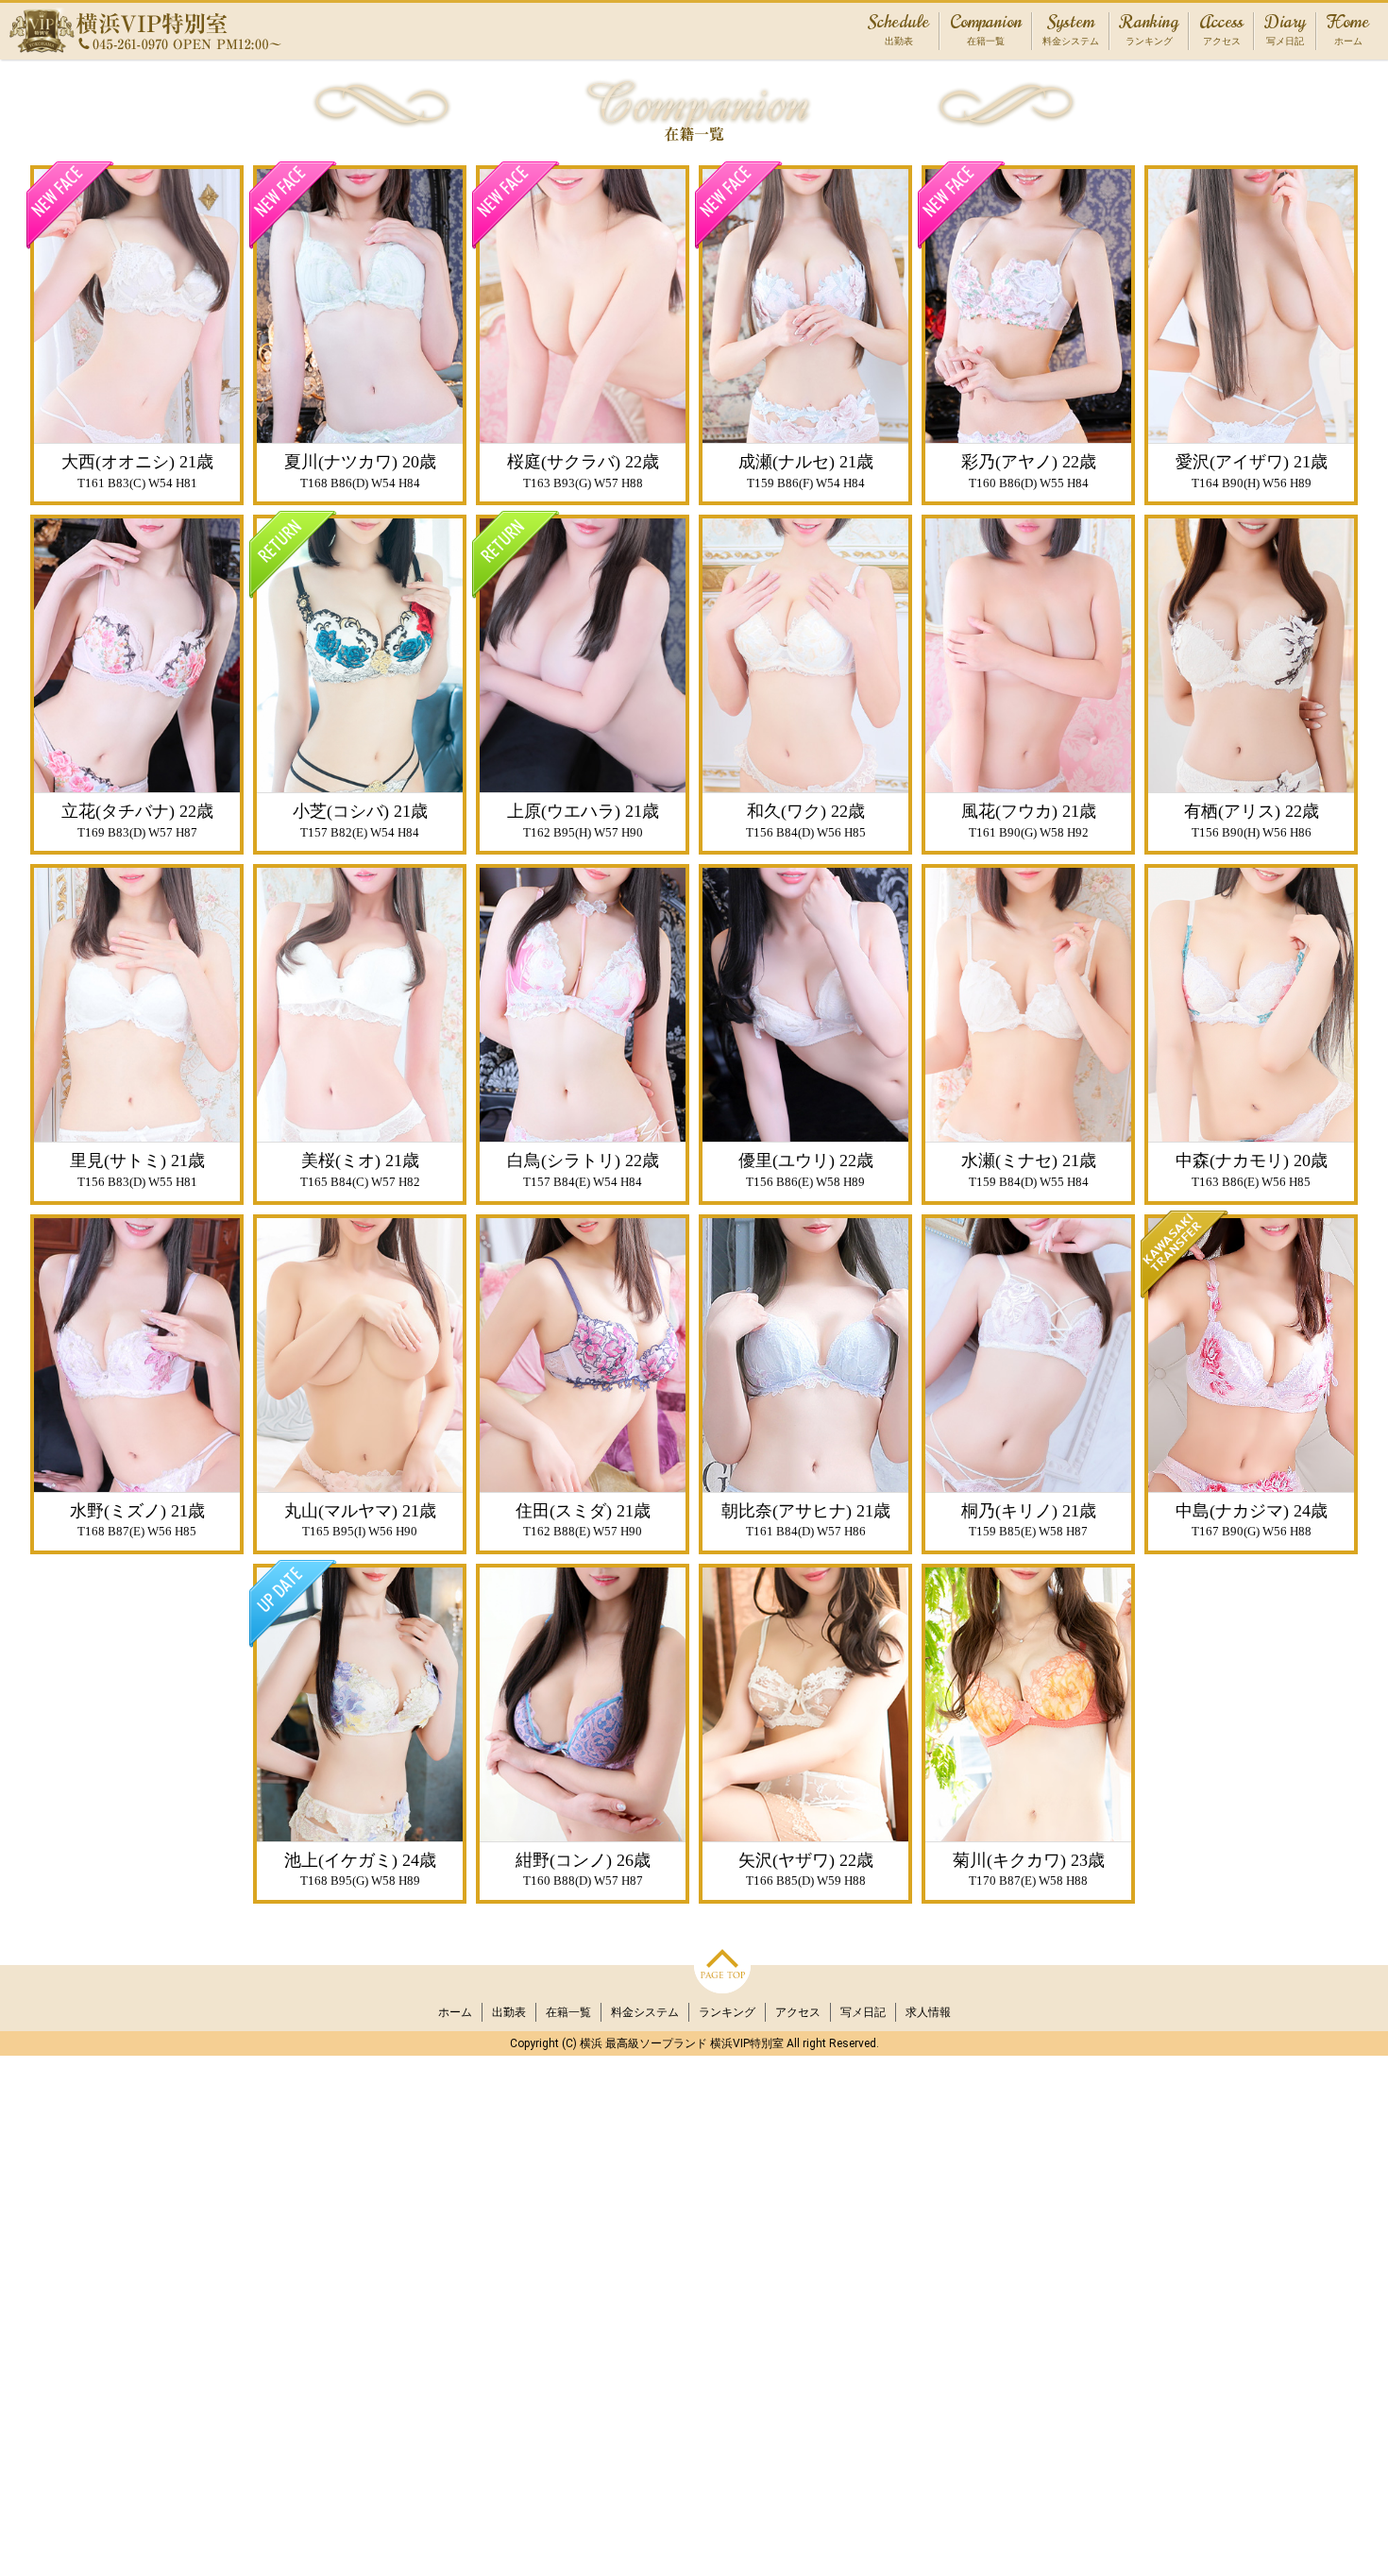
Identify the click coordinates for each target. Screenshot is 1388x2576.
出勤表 (509, 2012)
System (1071, 30)
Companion (986, 30)
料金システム (645, 2012)
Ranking (1149, 30)
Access (1221, 30)
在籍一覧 (568, 2012)
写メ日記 (863, 2012)
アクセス (798, 2012)
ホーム (455, 2012)
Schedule (898, 30)
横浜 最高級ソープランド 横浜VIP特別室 (682, 2043)
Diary (1285, 30)
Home (1348, 30)
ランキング (727, 2012)
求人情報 (928, 2012)
